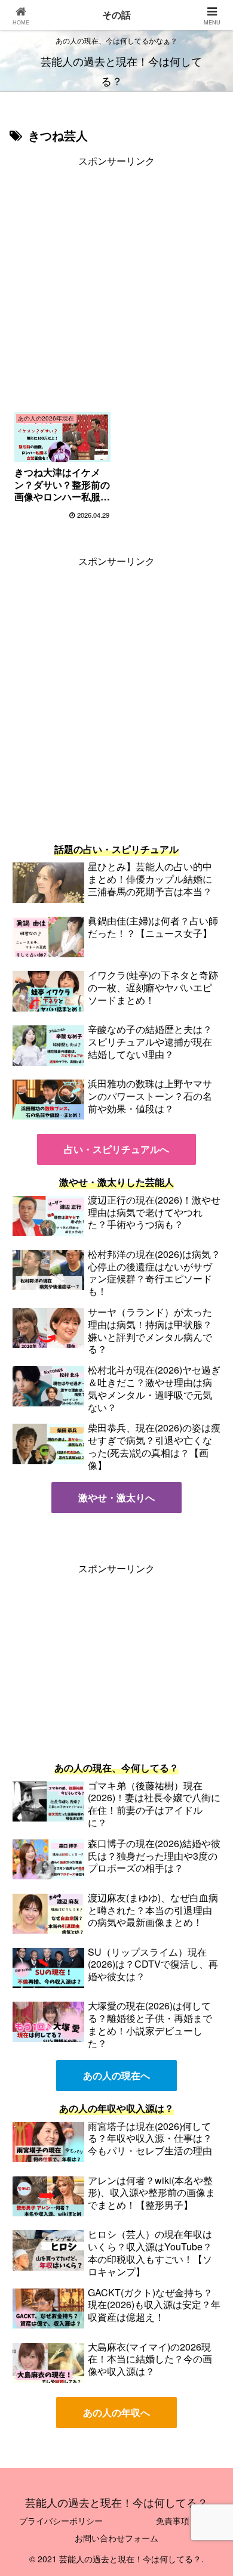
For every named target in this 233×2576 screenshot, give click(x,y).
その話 (116, 15)
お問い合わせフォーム (116, 2538)
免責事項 (173, 2521)
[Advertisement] (116, 286)
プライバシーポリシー (61, 2521)
